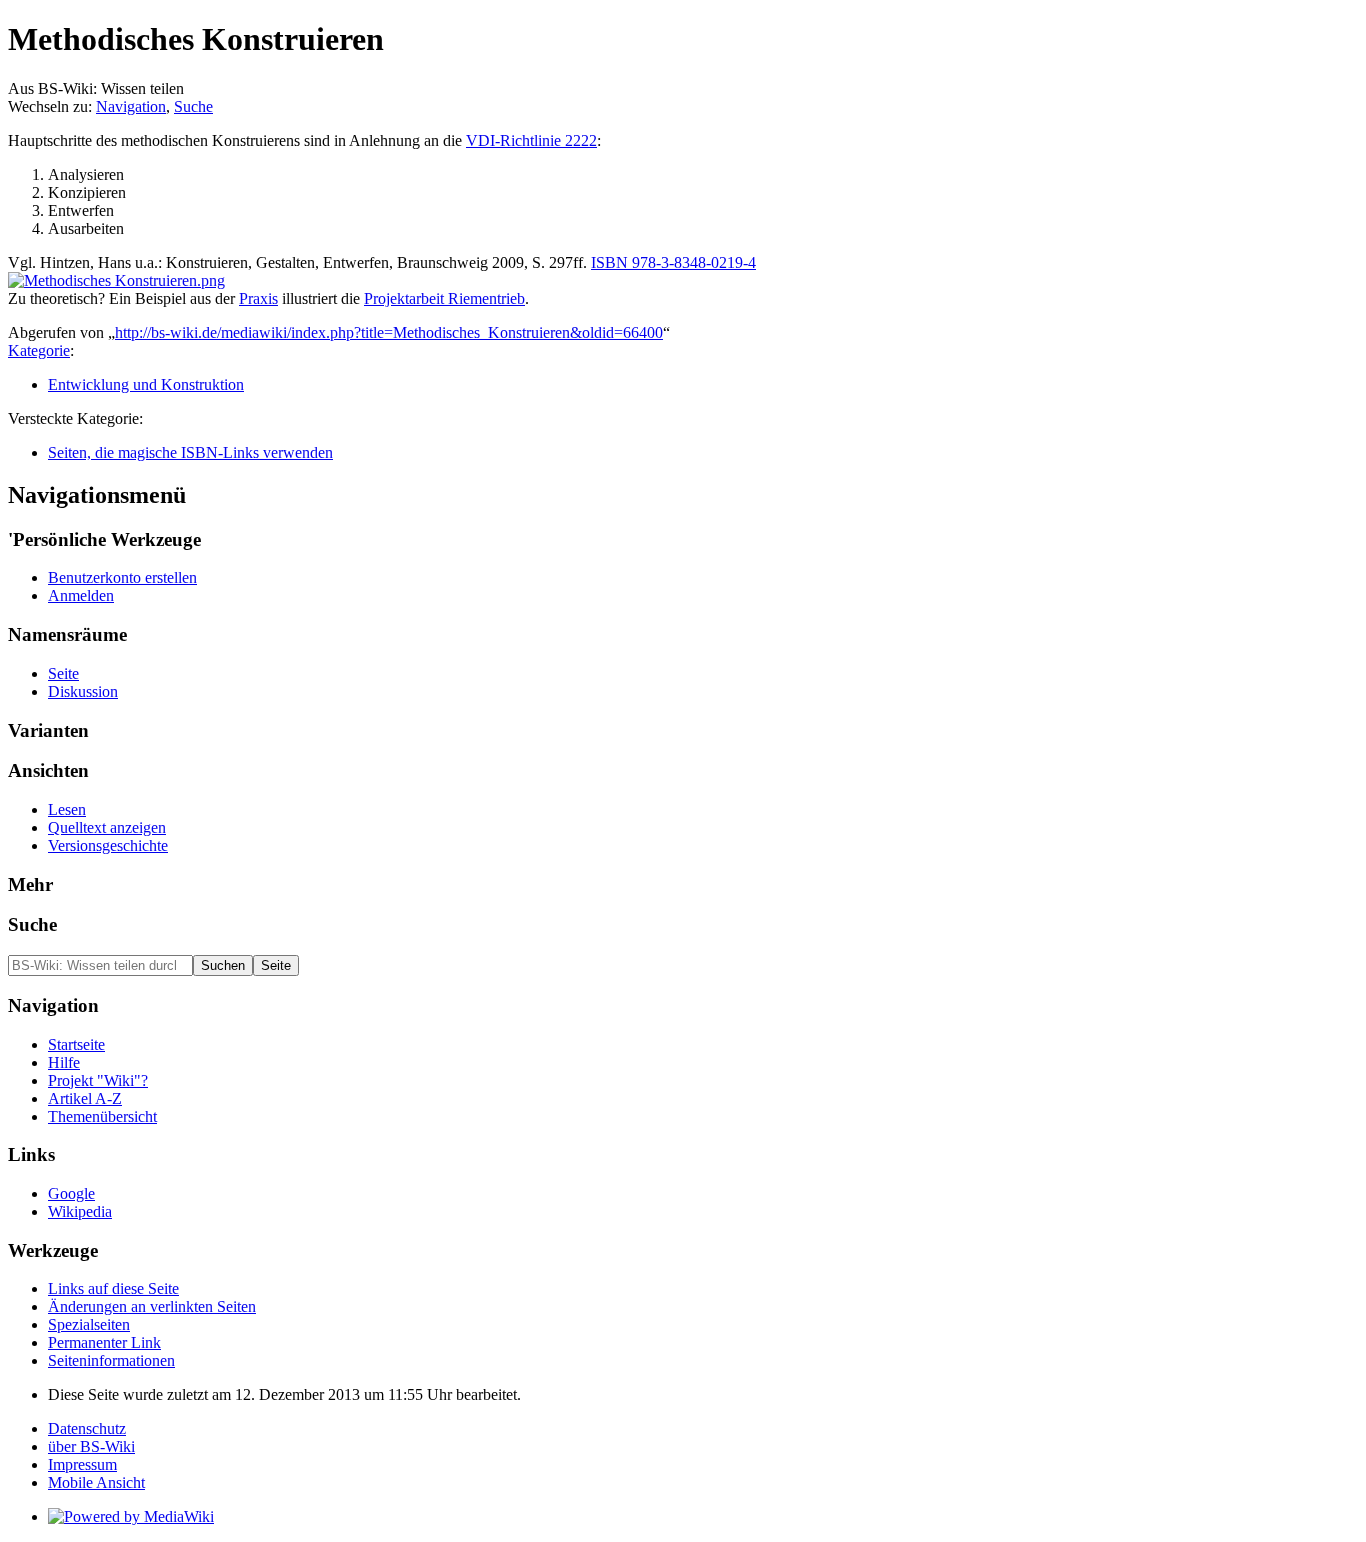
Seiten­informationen (111, 1360)
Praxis (258, 298)
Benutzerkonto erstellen (122, 577)
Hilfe (64, 1062)
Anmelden (81, 595)
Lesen (67, 809)
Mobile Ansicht (96, 1482)
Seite (63, 673)
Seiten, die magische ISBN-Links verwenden (190, 452)
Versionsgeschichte (108, 845)
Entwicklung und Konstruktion (146, 384)
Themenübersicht (102, 1116)
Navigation (131, 106)
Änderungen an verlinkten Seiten (152, 1306)
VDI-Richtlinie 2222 (531, 140)
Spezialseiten (89, 1324)
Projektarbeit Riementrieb (444, 298)
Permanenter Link (104, 1342)
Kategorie (39, 350)
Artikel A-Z (85, 1098)
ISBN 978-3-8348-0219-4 (673, 262)
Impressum (82, 1464)
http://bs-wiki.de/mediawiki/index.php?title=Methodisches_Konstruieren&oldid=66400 (389, 332)
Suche (193, 106)
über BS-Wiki (91, 1446)
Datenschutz (87, 1428)
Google (71, 1193)
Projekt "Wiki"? (98, 1080)
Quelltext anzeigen (107, 827)
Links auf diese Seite (113, 1288)
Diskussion (83, 691)
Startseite (76, 1044)
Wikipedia (80, 1211)
